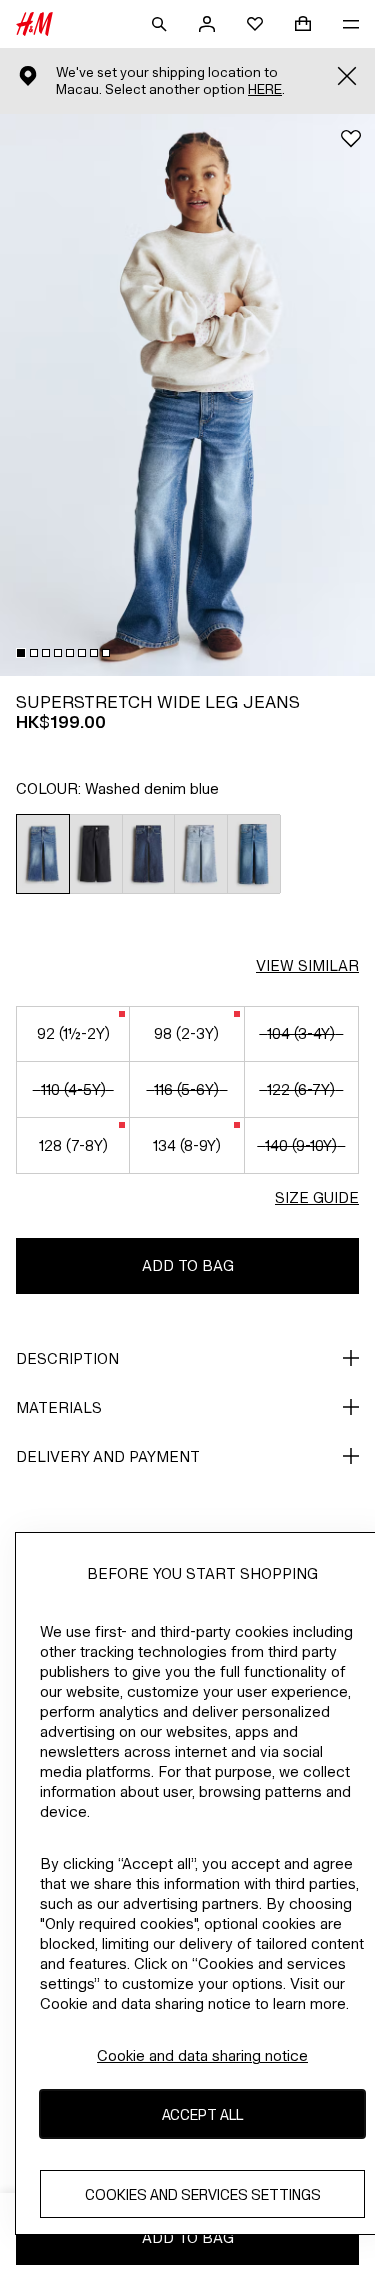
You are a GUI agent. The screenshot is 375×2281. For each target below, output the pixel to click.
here (265, 89)
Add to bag (188, 1265)
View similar (307, 965)
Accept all (202, 2114)
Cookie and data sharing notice (202, 2055)
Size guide (317, 1197)
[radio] (43, 854)
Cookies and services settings (203, 2194)
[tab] (21, 653)
